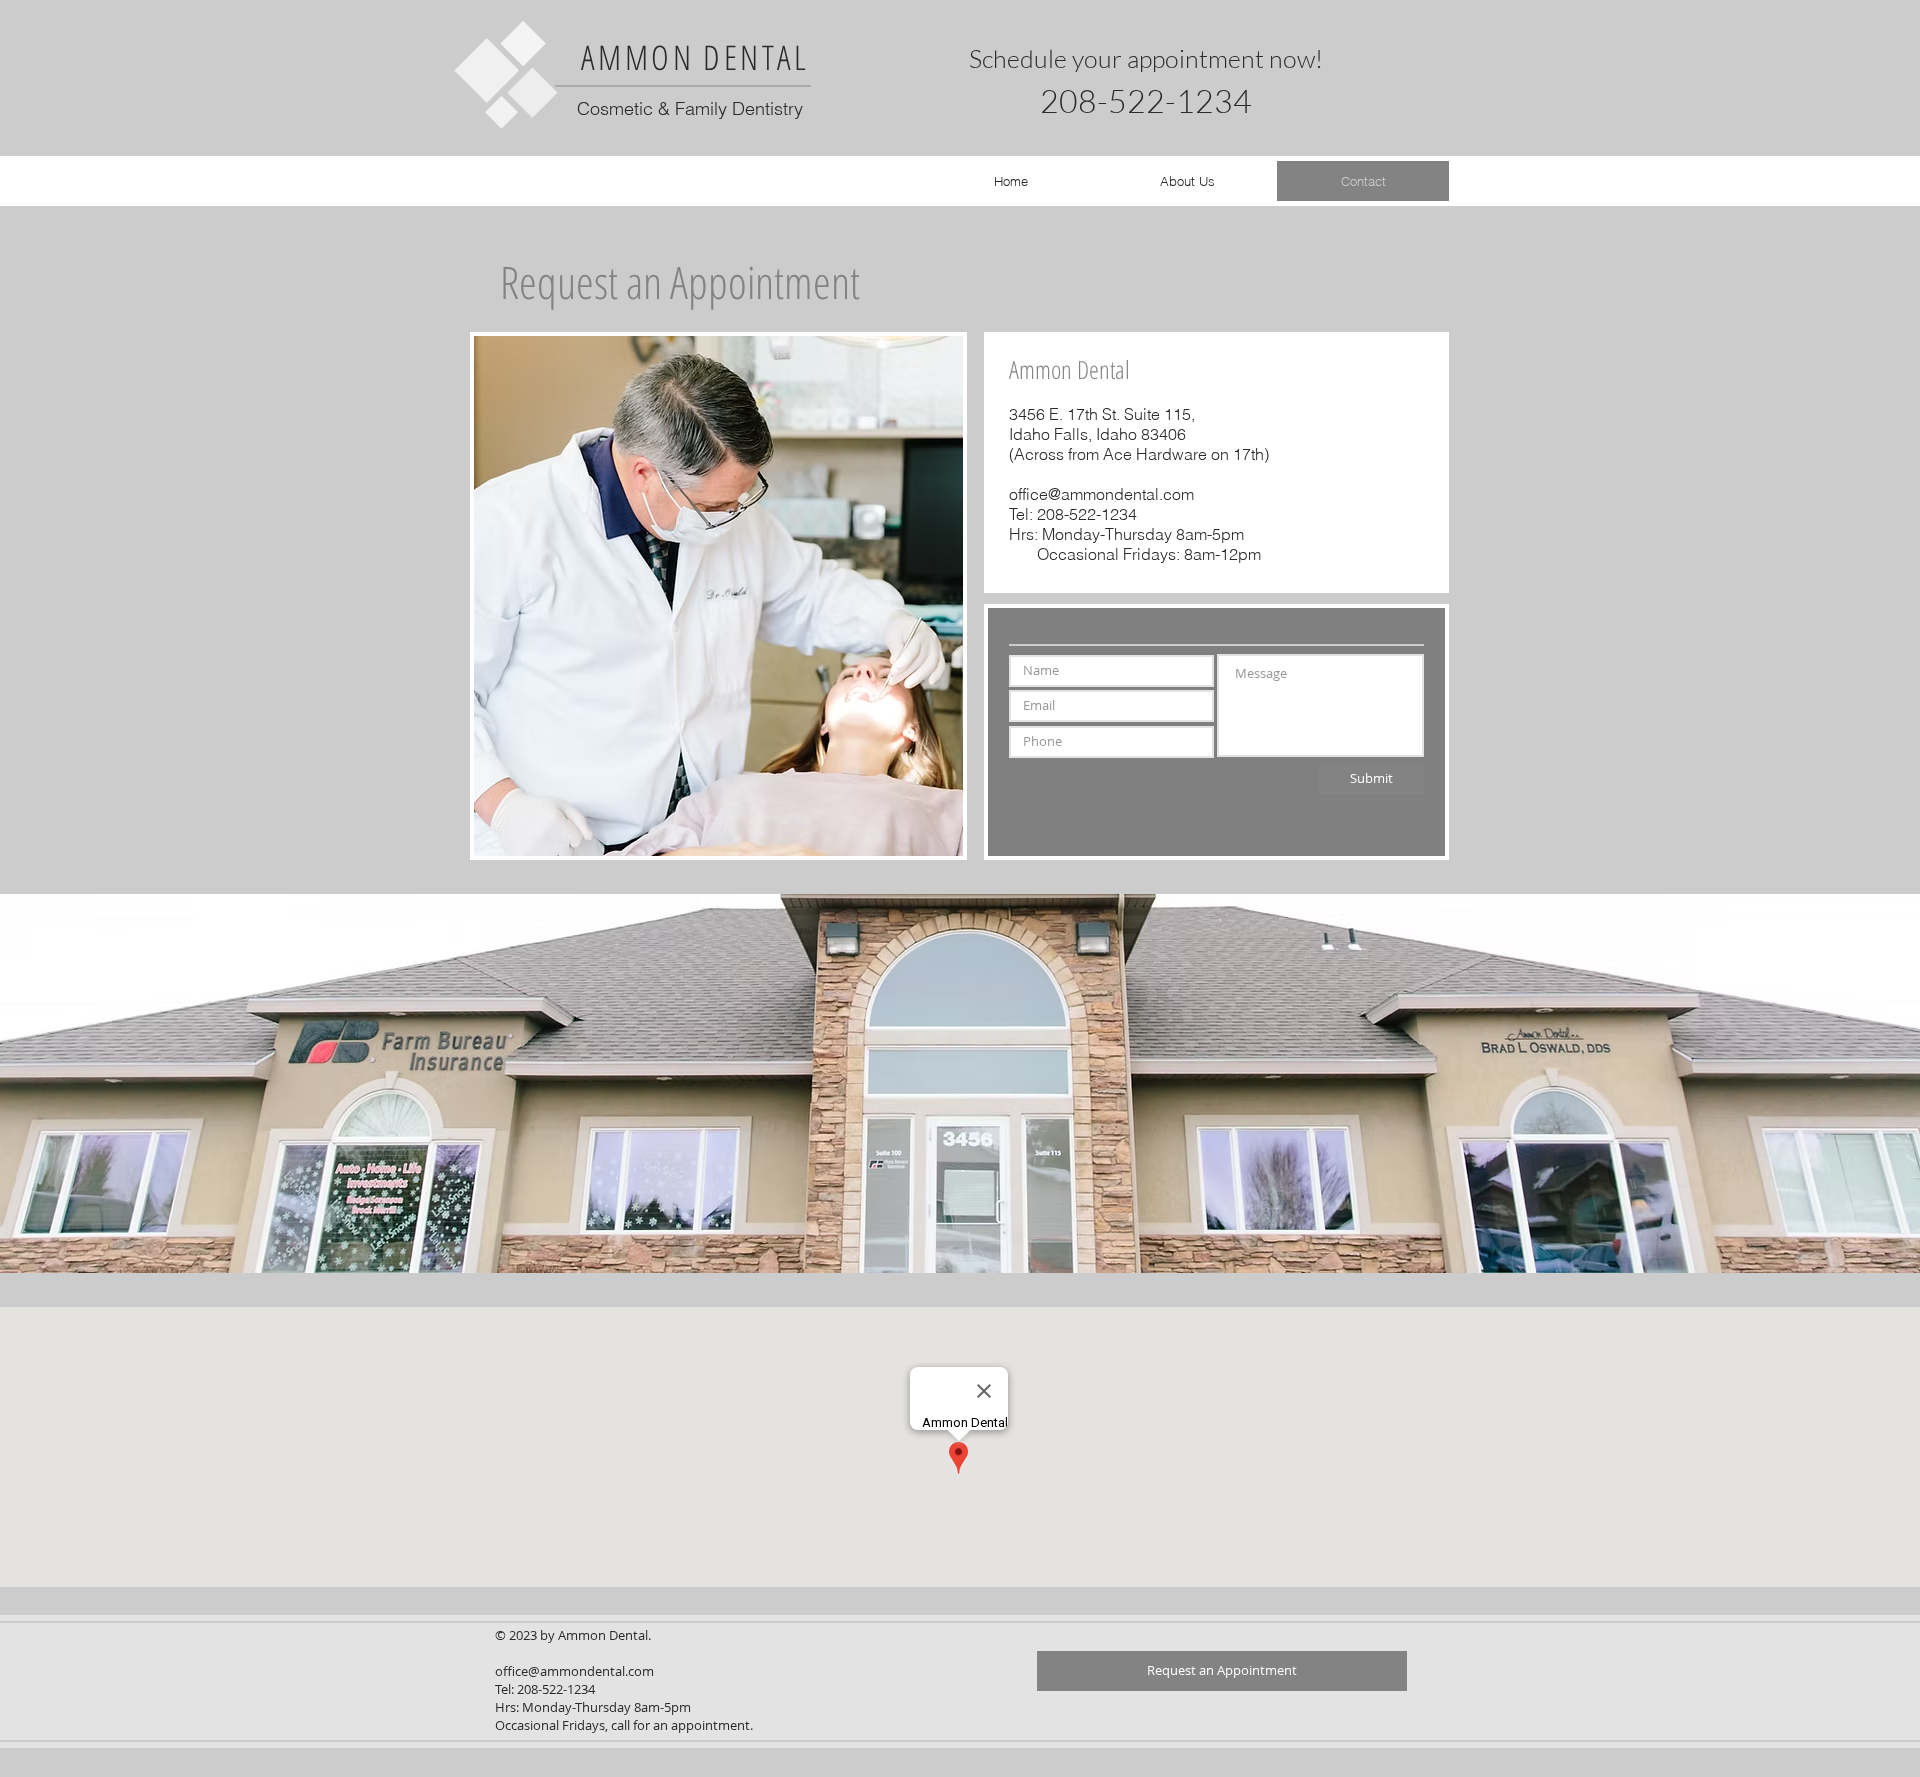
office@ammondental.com (1101, 494)
